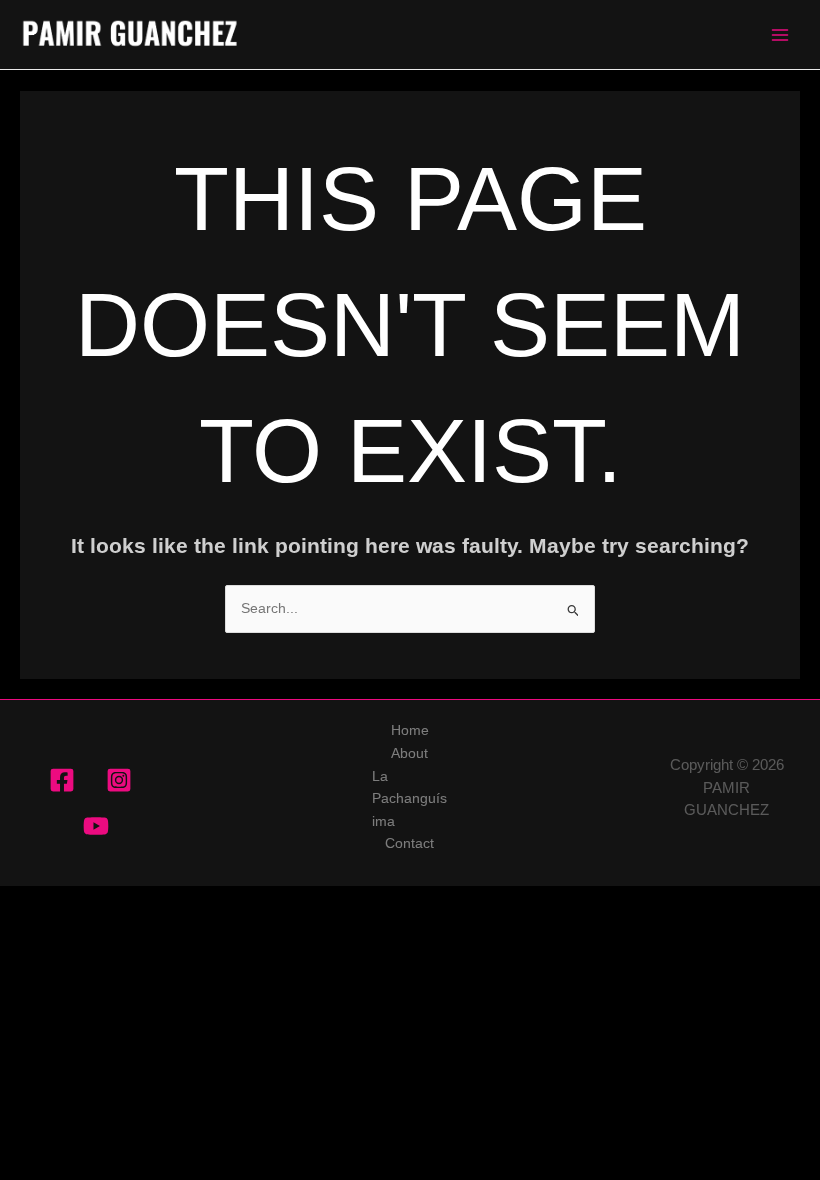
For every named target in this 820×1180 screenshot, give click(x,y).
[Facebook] (62, 780)
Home (410, 730)
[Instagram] (119, 780)
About (409, 753)
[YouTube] (96, 826)
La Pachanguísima (409, 799)
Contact (409, 843)
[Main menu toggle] (780, 34)
